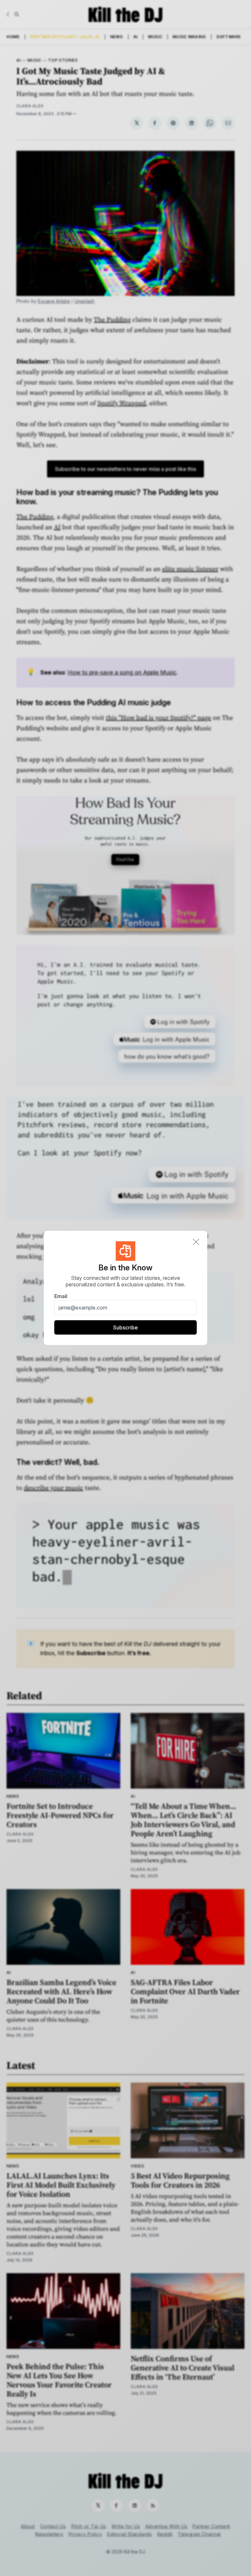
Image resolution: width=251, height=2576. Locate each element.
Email (61, 1296)
